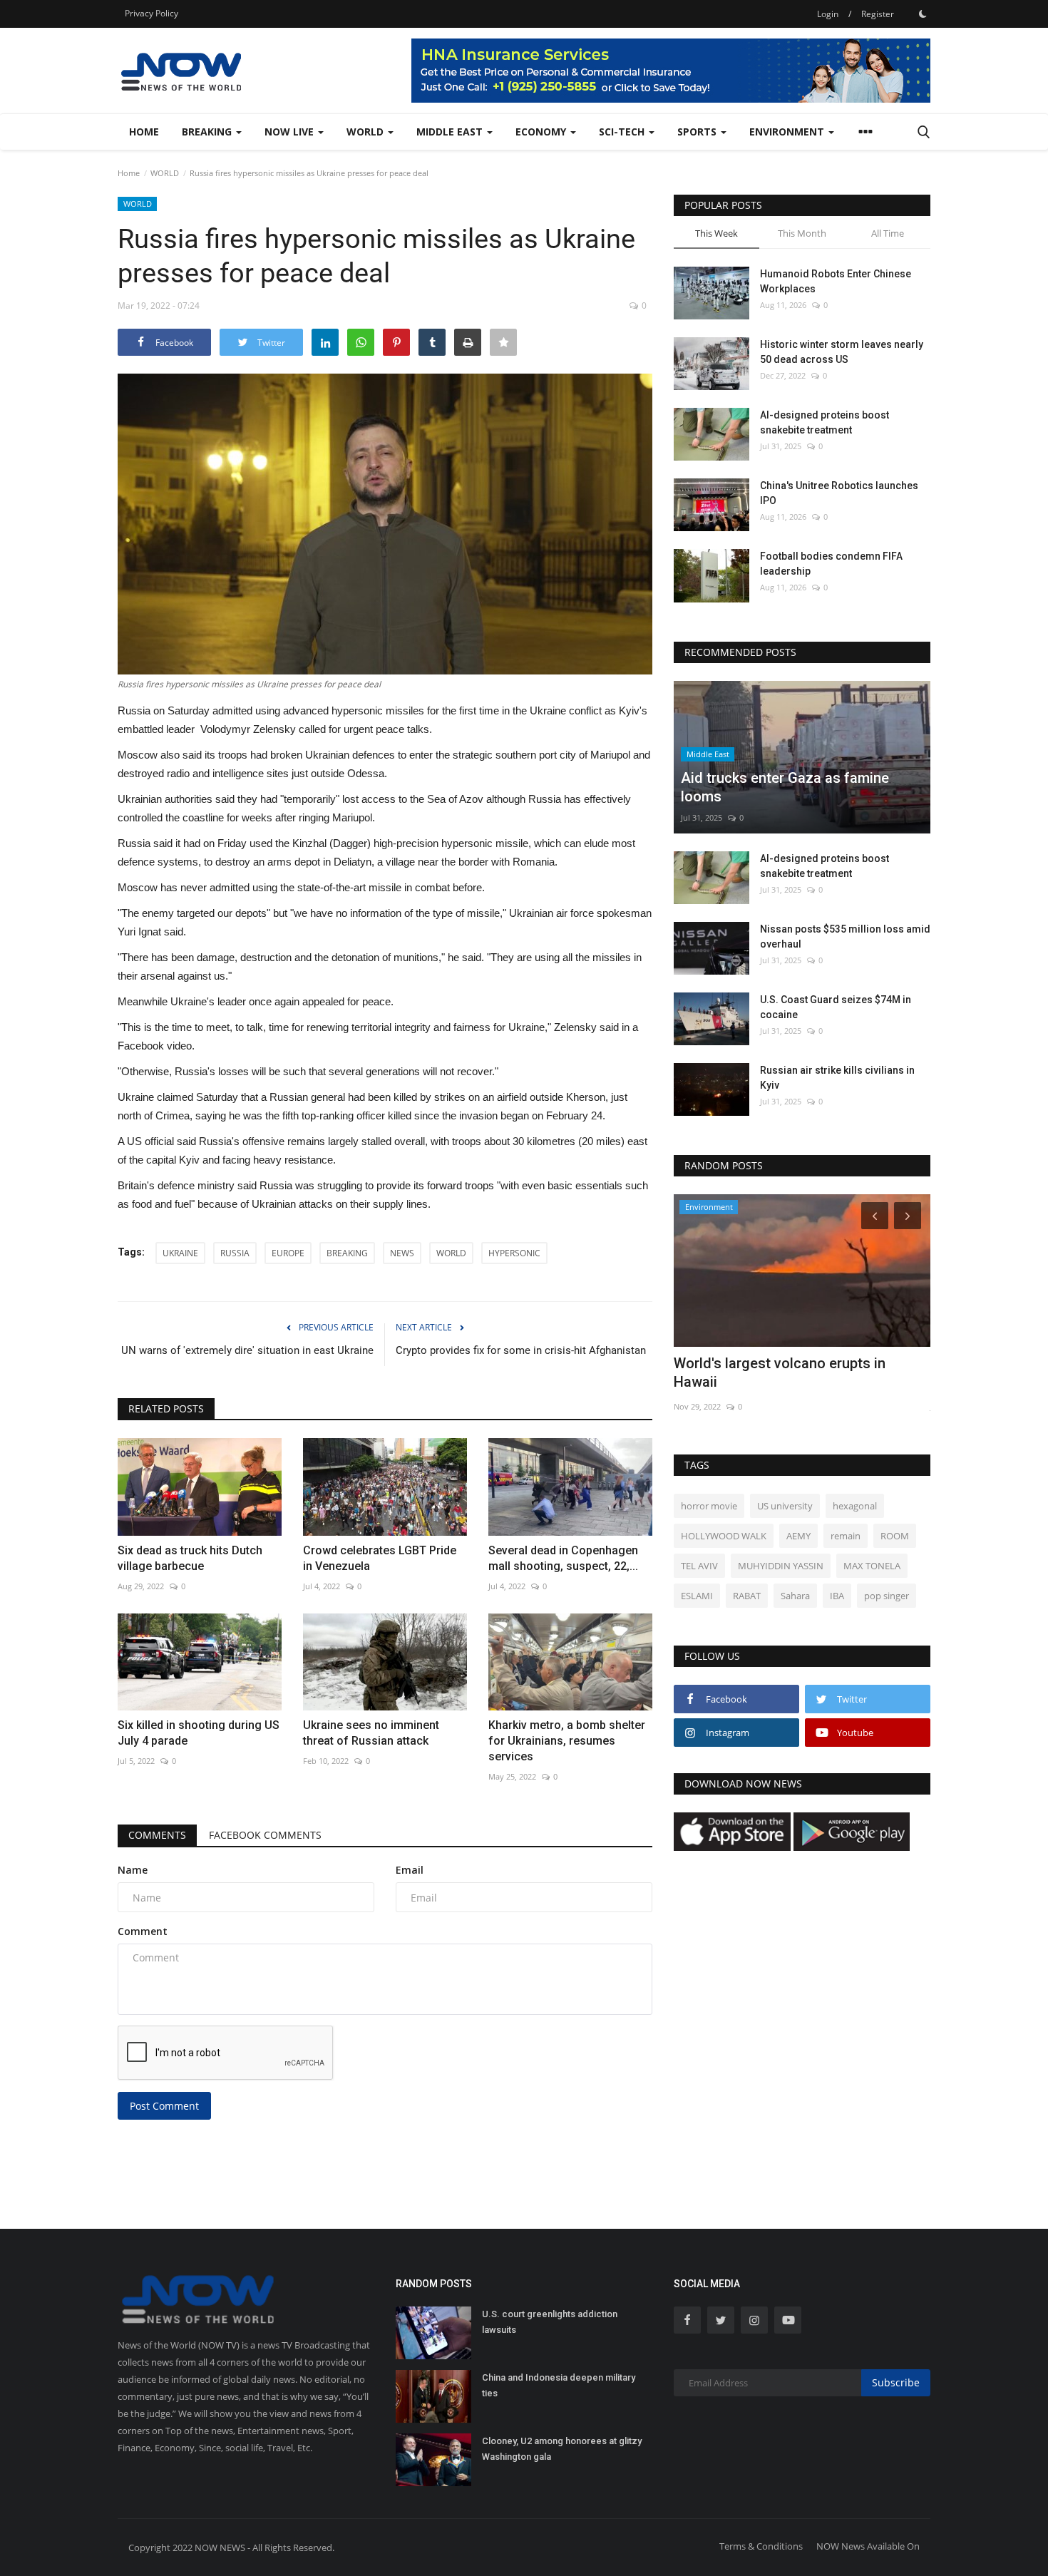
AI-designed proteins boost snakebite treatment (824, 422)
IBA (837, 1596)
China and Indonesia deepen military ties (559, 2385)
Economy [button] (542, 132)
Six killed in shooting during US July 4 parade (199, 1733)
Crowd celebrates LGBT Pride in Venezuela (380, 1558)
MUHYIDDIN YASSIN (781, 1566)
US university (785, 1506)
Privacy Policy (151, 13)
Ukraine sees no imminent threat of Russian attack (371, 1733)
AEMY (798, 1536)
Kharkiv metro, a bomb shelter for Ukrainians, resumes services (567, 1741)
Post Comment (164, 2106)
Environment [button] (788, 132)
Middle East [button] (451, 132)
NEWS (402, 1253)
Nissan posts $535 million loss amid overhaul (845, 937)
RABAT (747, 1596)
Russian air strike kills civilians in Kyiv (837, 1078)
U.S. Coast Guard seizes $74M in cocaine (836, 1007)
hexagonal (855, 1506)
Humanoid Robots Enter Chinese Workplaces (836, 281)
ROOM (895, 1536)
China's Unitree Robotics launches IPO (839, 493)
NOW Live (291, 132)
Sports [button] (698, 132)
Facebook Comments (265, 1835)
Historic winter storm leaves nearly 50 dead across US (842, 352)
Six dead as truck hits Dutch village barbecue (190, 1558)
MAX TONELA (872, 1566)
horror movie (709, 1506)
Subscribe (896, 2382)
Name (133, 1870)
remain (846, 1536)
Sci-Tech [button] (623, 132)
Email (410, 1870)
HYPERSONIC (514, 1253)
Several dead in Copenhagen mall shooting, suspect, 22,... (563, 1558)
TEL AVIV (699, 1566)
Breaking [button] (208, 132)
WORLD (165, 173)
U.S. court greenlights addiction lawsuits (550, 2322)
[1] (923, 14)
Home (144, 132)
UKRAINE (180, 1253)
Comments (157, 1835)
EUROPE (288, 1253)
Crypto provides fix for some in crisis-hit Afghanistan (521, 1350)
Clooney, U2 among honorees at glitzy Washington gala (562, 2449)
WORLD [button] (366, 132)
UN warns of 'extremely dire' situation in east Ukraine (247, 1350)
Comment (143, 1931)
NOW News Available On (868, 2546)
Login (828, 14)
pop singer (887, 1596)
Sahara (795, 1596)
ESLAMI (697, 1596)
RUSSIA (235, 1253)
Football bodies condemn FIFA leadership (831, 564)
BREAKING (347, 1253)
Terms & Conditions (761, 2546)
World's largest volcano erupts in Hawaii (780, 1372)
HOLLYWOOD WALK (724, 1536)
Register (878, 14)
